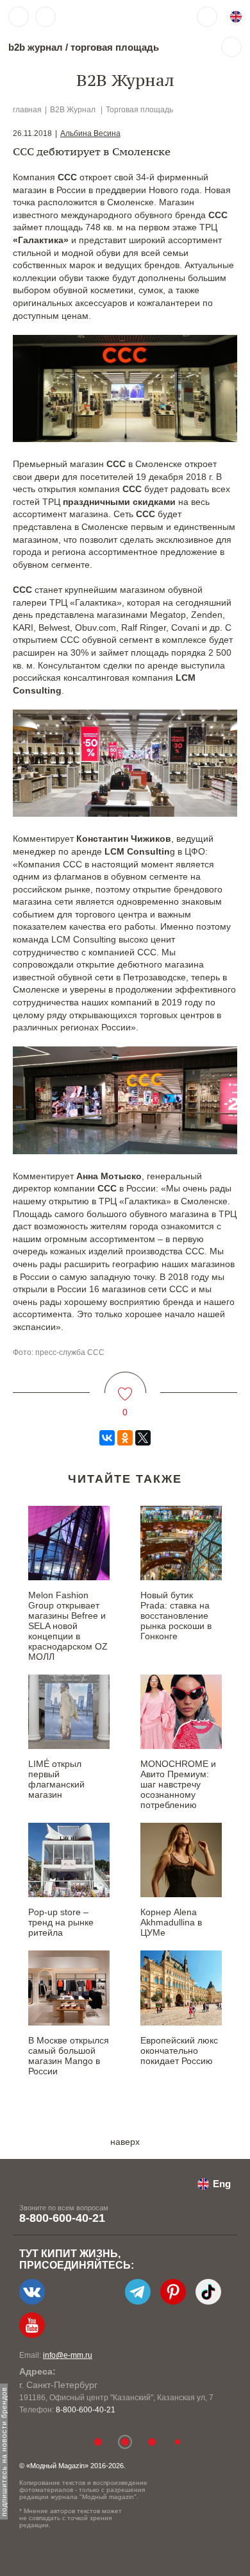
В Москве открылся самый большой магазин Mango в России (69, 2056)
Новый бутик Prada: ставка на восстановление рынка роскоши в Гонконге (176, 1616)
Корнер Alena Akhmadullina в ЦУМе (171, 1922)
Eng (222, 2184)
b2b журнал (36, 47)
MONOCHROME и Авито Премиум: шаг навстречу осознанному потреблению (178, 1784)
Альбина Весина (90, 133)
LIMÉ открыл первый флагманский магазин (56, 1779)
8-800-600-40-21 (62, 2218)
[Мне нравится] (125, 1386)
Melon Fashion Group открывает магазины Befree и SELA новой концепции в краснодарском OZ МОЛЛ (68, 1626)
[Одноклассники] (125, 1438)
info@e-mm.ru (68, 2355)
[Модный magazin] (101, 17)
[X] (143, 1438)
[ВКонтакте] (107, 1438)
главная (27, 110)
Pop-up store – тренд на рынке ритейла (61, 1922)
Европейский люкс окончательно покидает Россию (179, 2051)
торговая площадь (115, 47)
